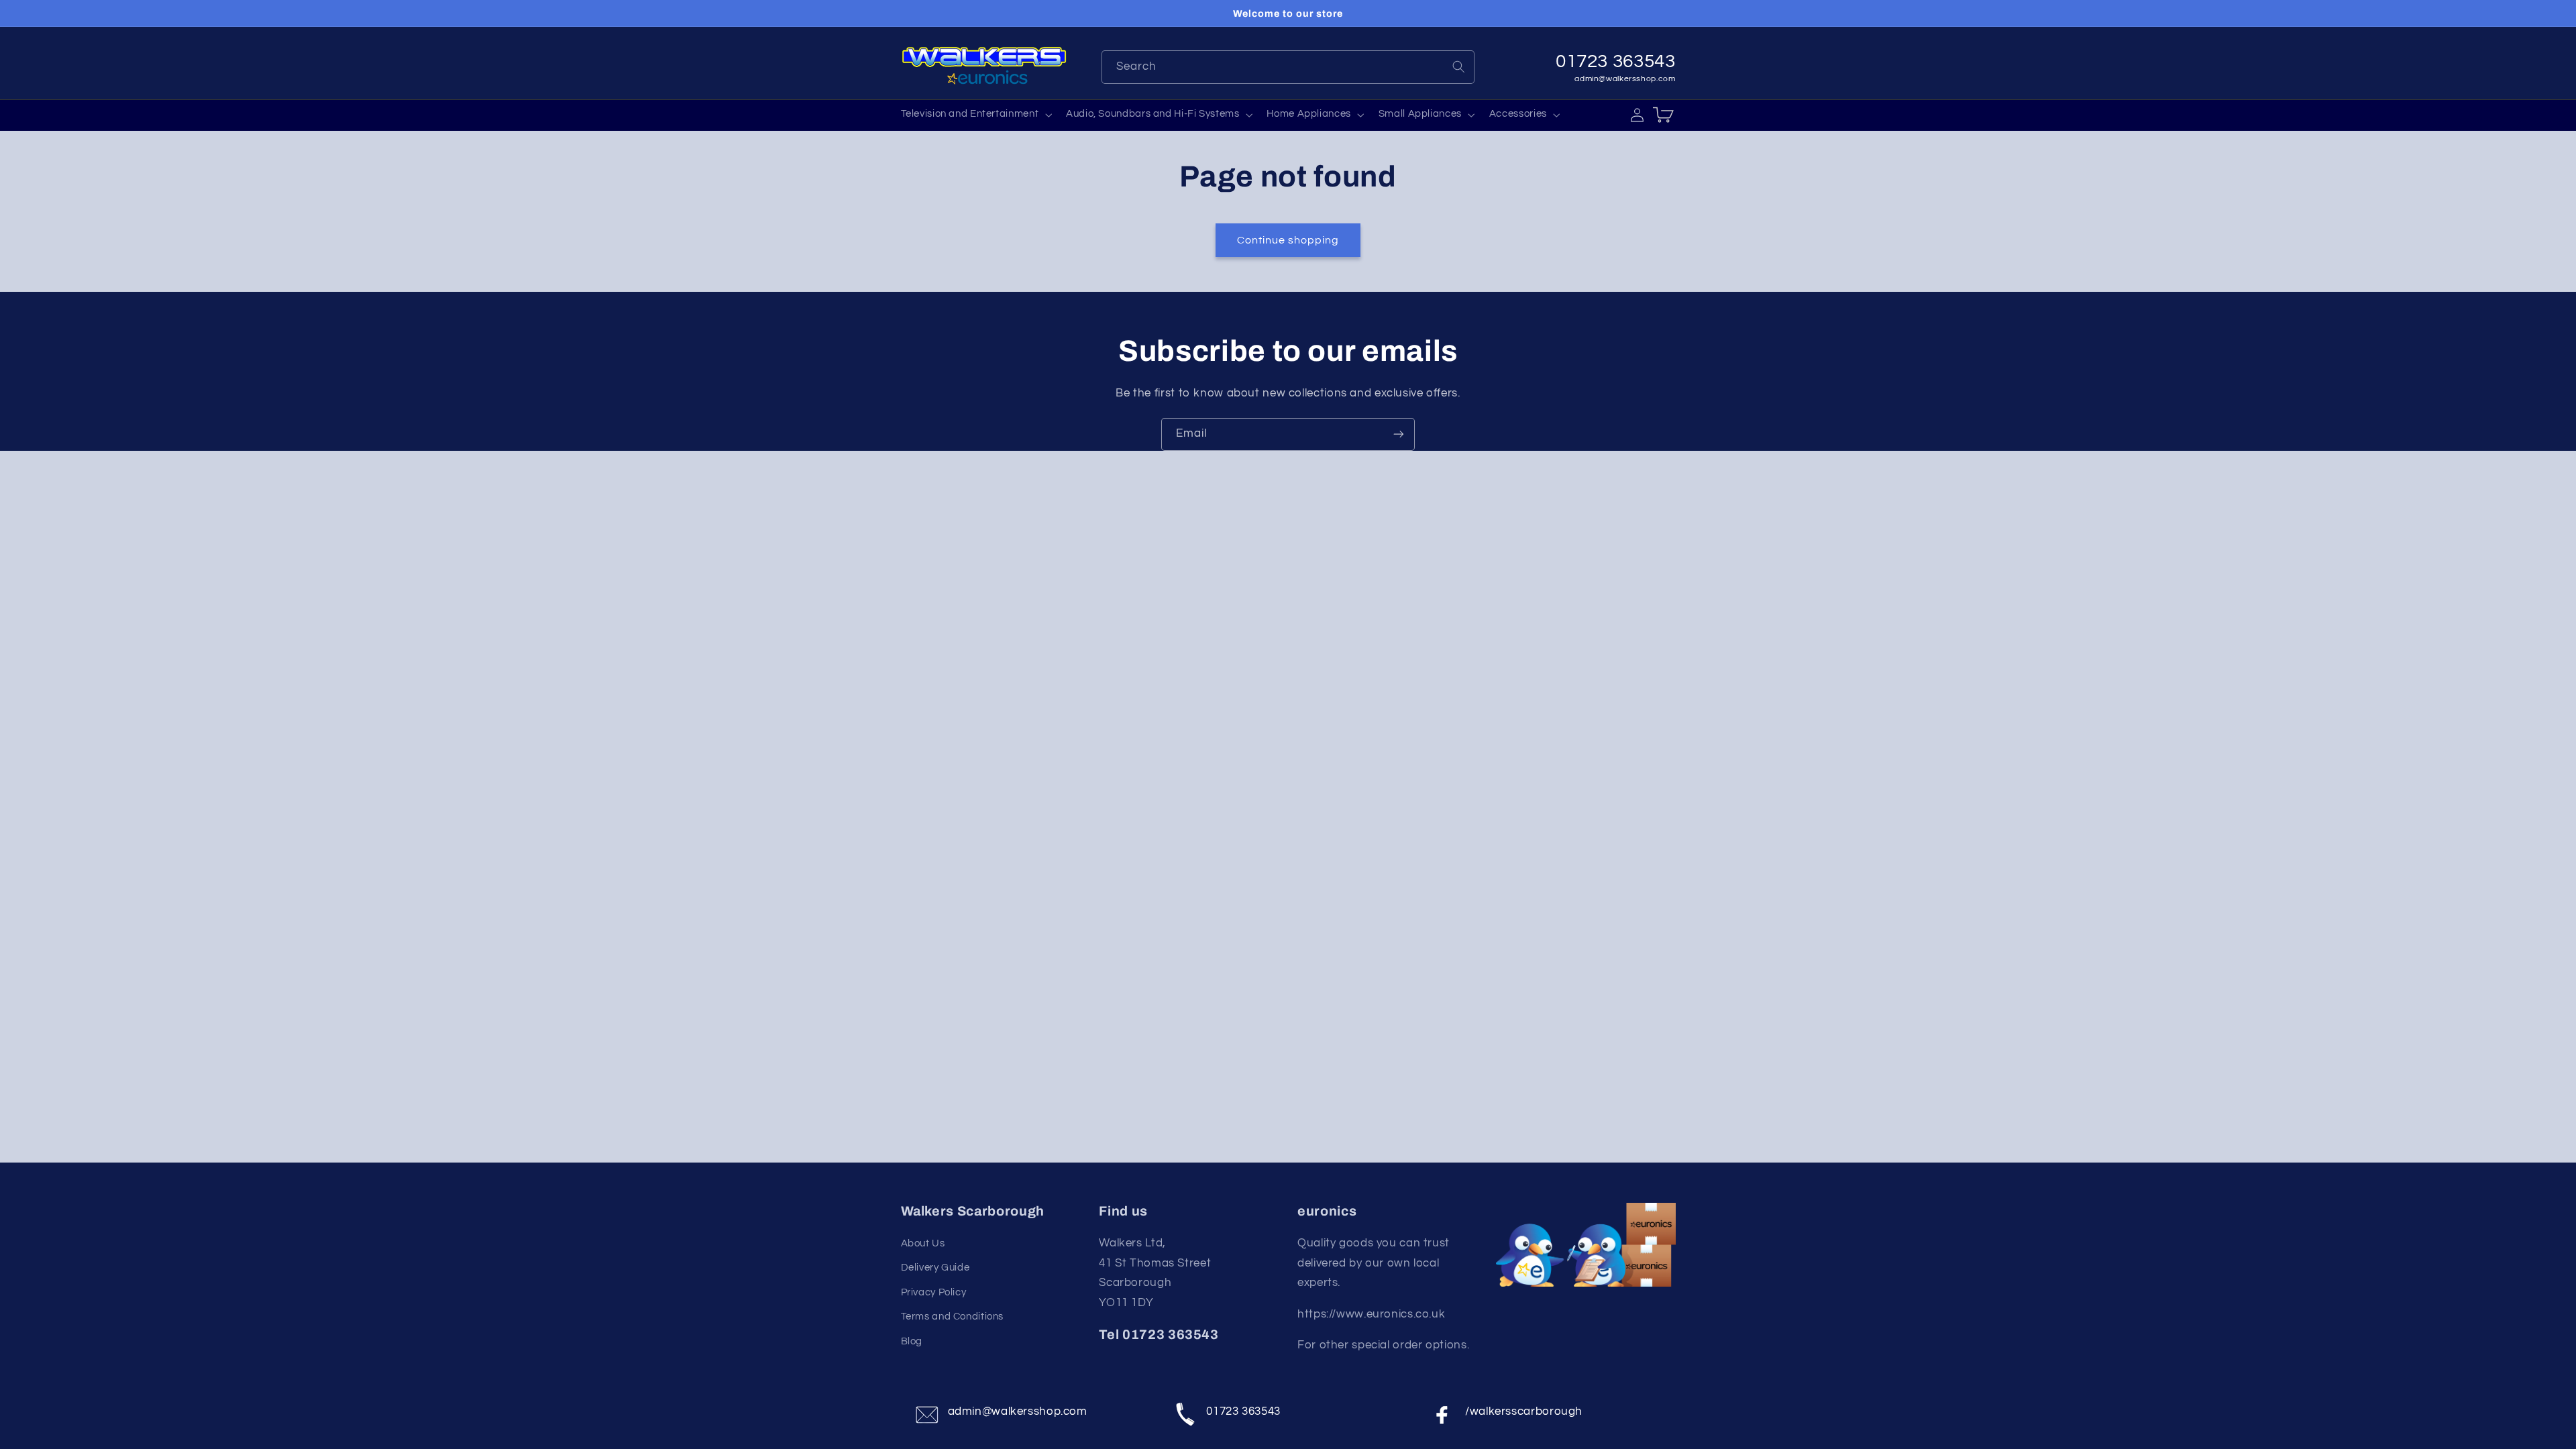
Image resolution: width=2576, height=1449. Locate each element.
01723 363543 (1243, 1411)
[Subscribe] (1399, 434)
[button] (975, 115)
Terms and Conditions (953, 1317)
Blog (912, 1341)
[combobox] (1288, 67)
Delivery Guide (935, 1268)
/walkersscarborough (1524, 1411)
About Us (923, 1243)
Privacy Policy (934, 1292)
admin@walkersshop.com (1625, 79)
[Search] (1458, 66)
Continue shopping (1288, 240)
